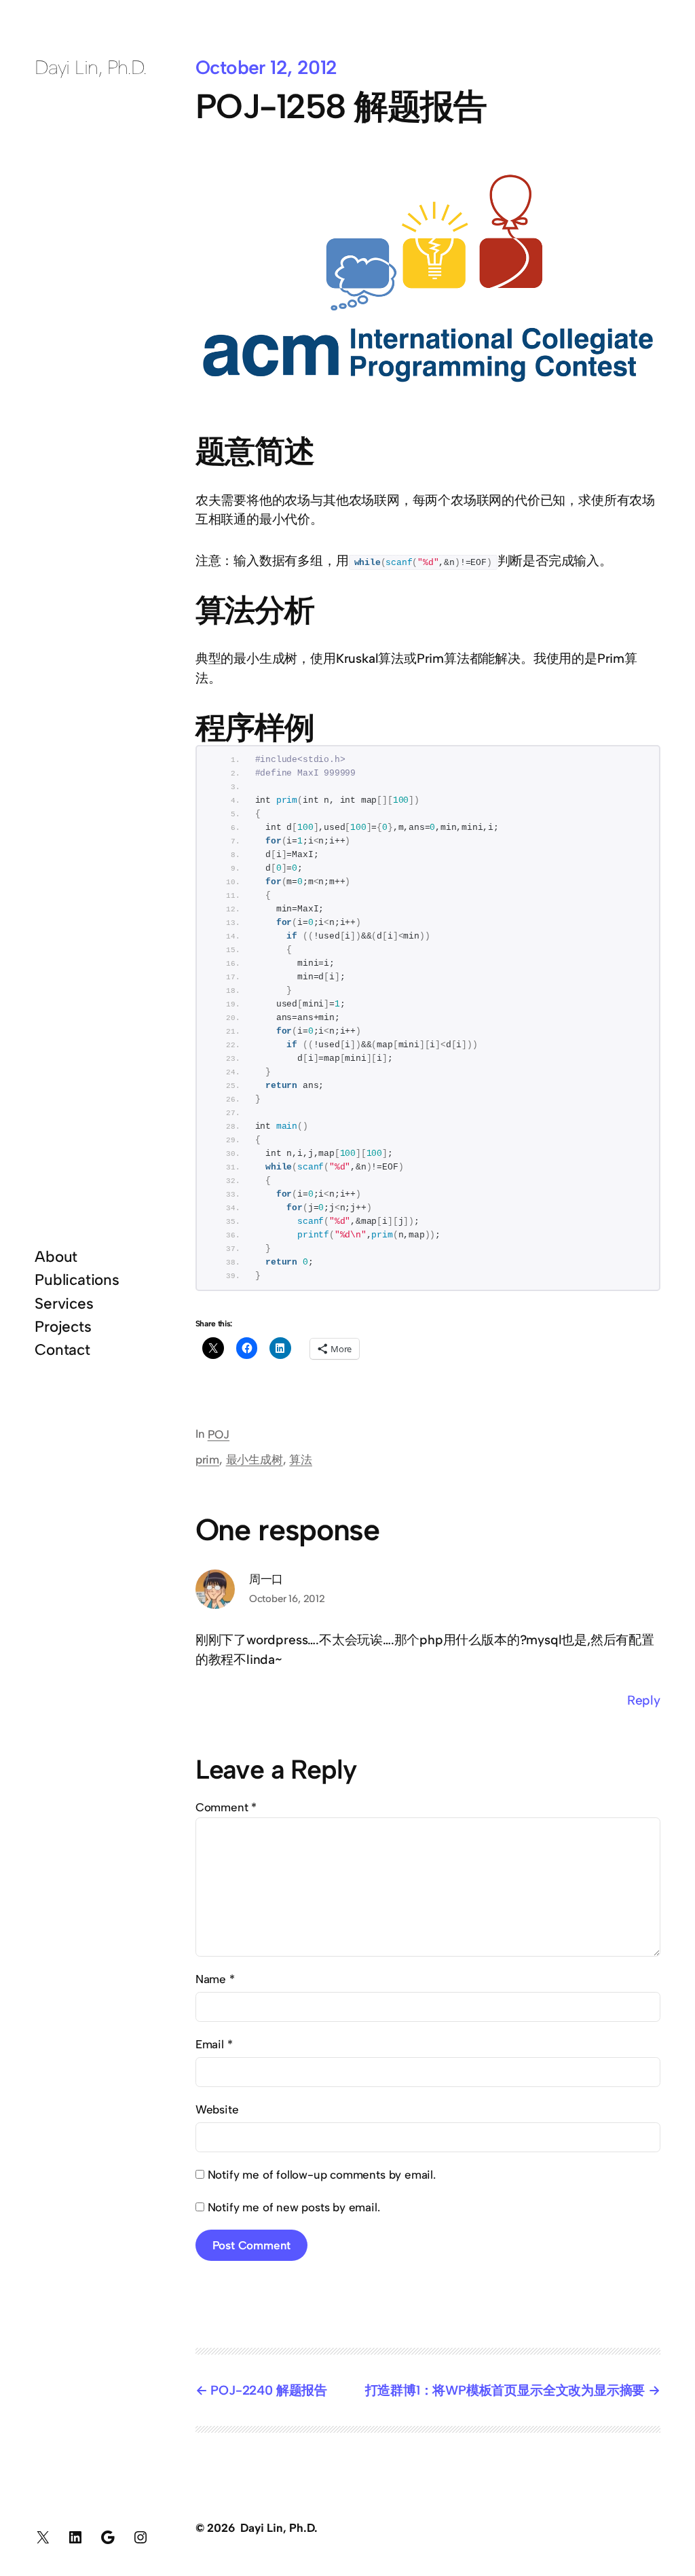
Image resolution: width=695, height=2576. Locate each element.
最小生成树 (255, 1459)
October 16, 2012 (287, 1599)
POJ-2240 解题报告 (269, 2390)
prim (207, 1459)
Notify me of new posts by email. (294, 2207)
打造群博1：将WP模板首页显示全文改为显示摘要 (505, 2390)
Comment (226, 1807)
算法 (301, 1459)
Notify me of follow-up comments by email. (322, 2175)
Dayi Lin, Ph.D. (91, 67)
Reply (644, 1700)
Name (215, 1979)
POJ (219, 1434)
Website (217, 2109)
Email (214, 2044)
